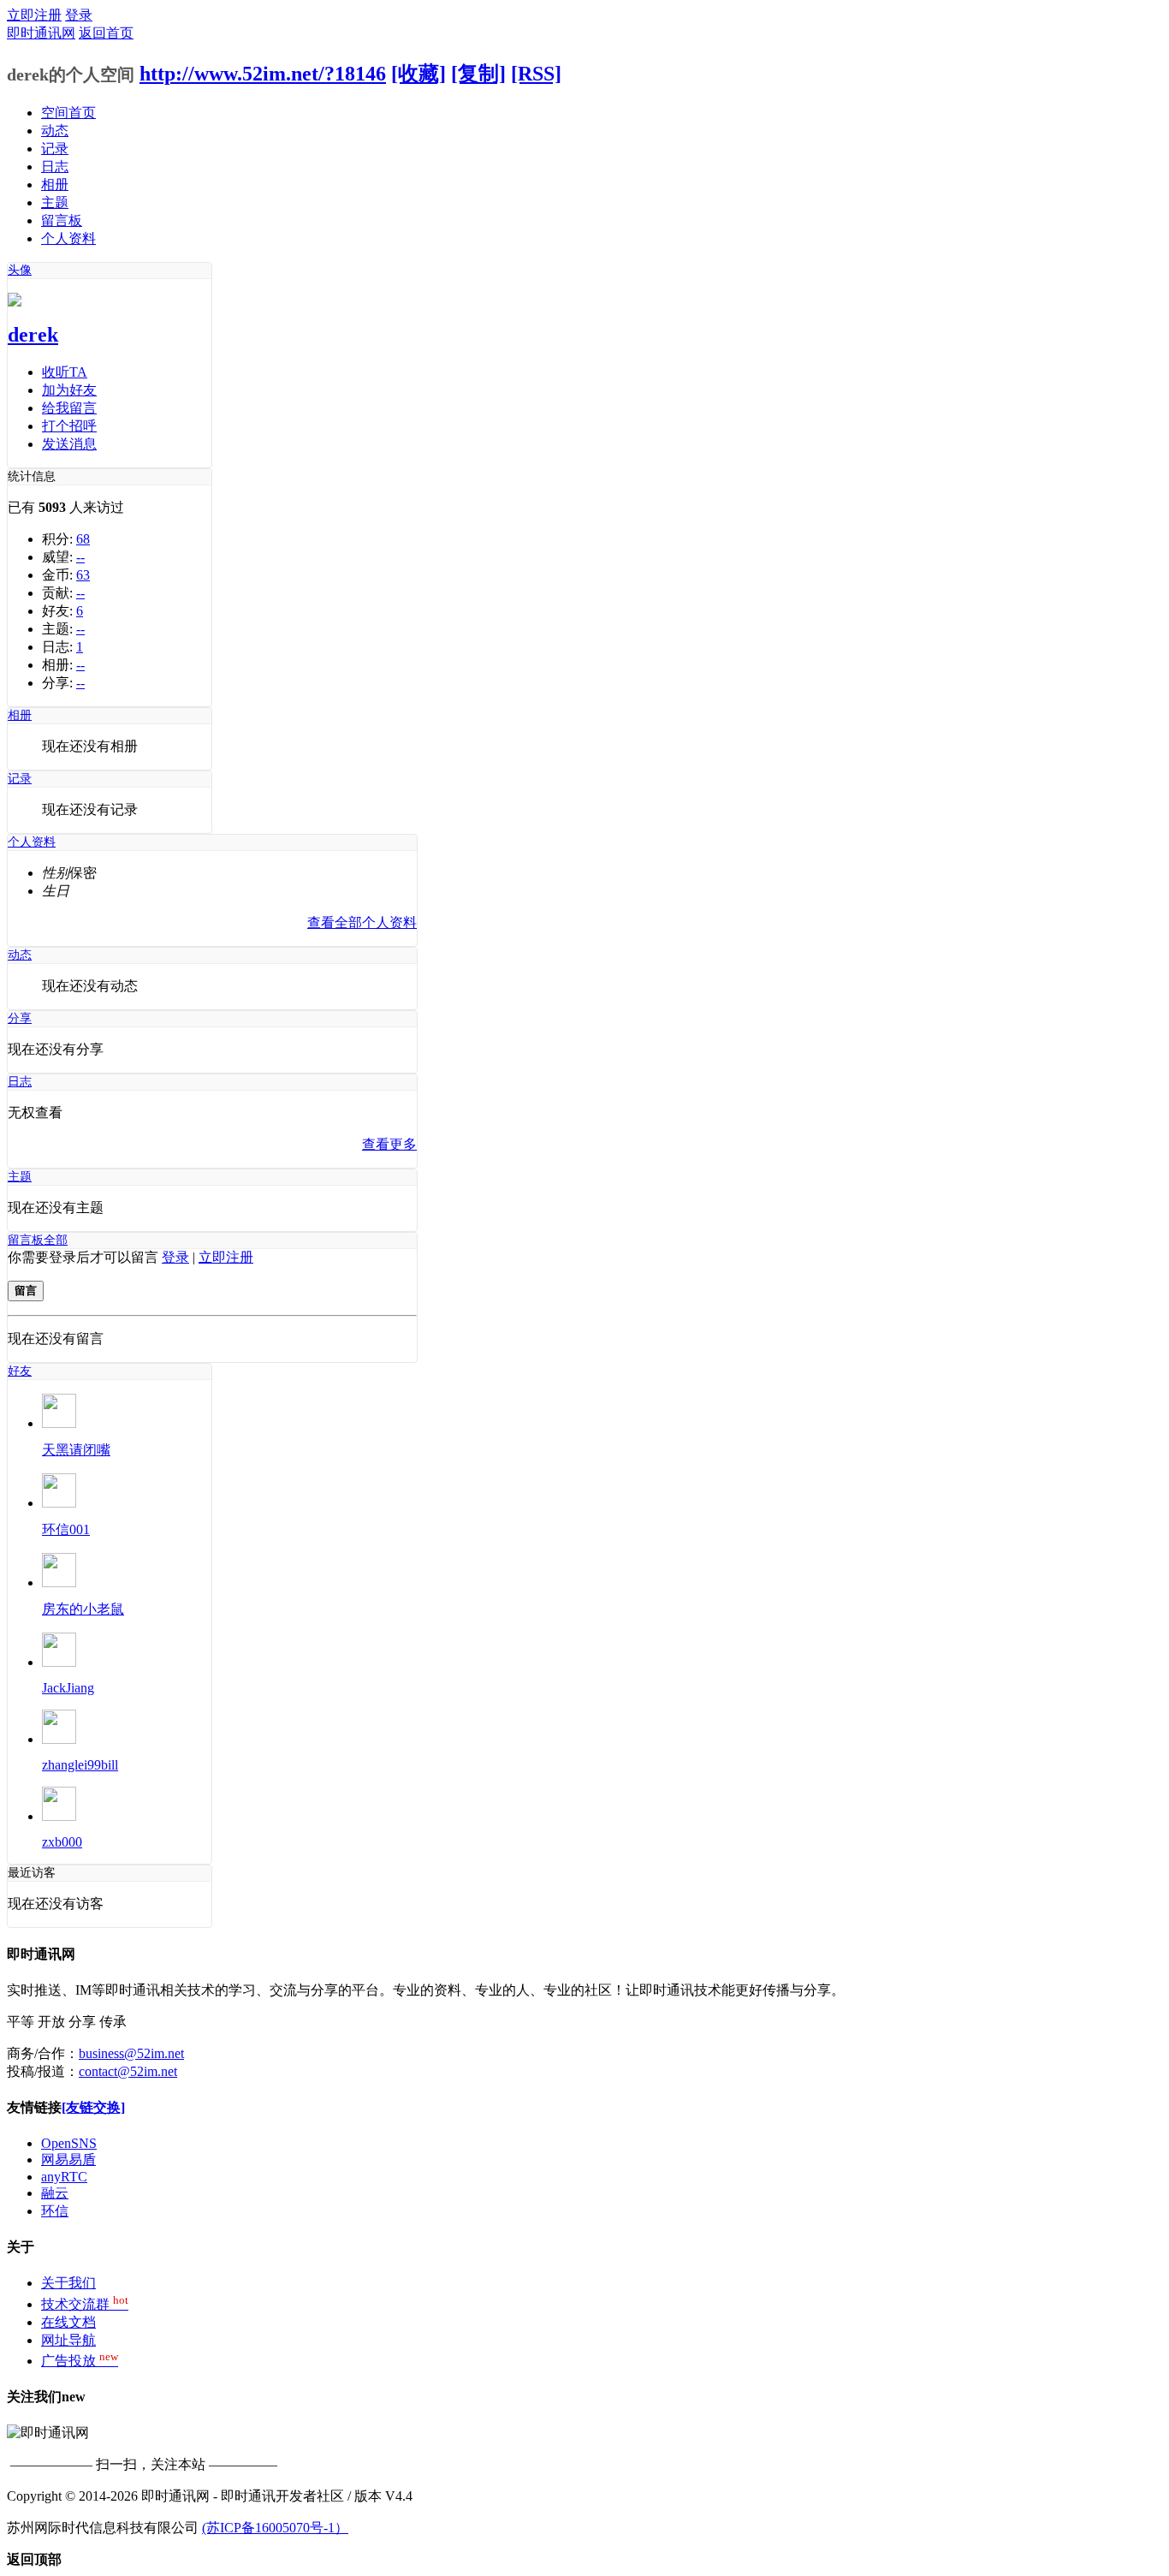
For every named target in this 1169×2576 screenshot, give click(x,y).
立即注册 (34, 15)
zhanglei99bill (80, 1765)
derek (33, 335)
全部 (56, 1240)
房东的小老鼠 (83, 1609)
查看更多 (389, 1144)
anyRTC (64, 2177)
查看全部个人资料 (362, 922)
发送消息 (69, 444)
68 (83, 539)
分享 (20, 1018)
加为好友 (69, 390)
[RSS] (536, 74)
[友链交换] (93, 2107)
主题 (55, 202)
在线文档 (68, 2322)
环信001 (66, 1529)
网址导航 (68, 2340)
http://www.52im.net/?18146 (263, 74)
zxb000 (62, 1842)
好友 (20, 1371)
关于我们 (68, 2283)
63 (83, 575)
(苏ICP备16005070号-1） (275, 2528)
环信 (55, 2211)
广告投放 (80, 2361)
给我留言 (69, 408)
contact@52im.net (128, 2071)
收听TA (65, 372)
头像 (20, 270)
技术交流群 (85, 2304)
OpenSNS (69, 2143)
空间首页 (68, 113)
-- (80, 557)
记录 (55, 149)
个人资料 (68, 238)
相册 (55, 184)
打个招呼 (69, 426)
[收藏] (418, 74)
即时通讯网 (41, 33)
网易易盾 (68, 2160)
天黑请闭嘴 (76, 1450)
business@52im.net (131, 2053)
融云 (55, 2193)
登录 (79, 15)
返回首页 (106, 33)
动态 (55, 131)
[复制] (478, 74)
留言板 (62, 220)
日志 (55, 167)
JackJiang (68, 1688)
